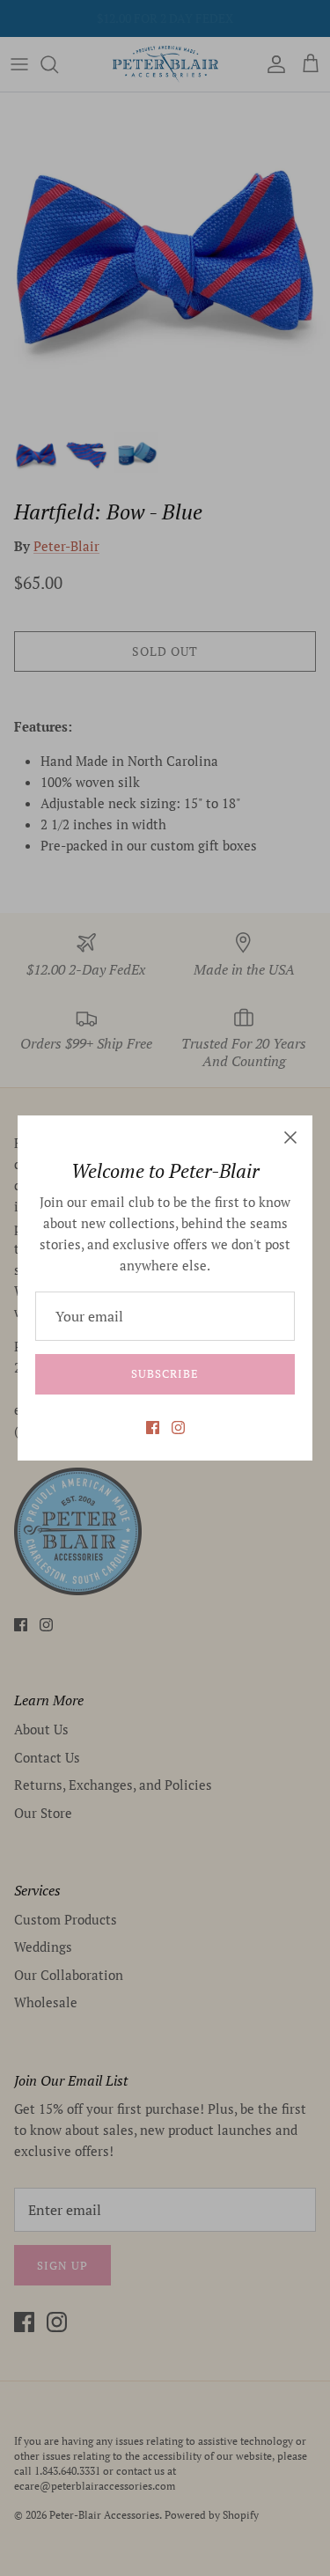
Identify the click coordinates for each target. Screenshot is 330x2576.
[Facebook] (153, 1428)
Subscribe (165, 1373)
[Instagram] (178, 1428)
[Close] (290, 1137)
